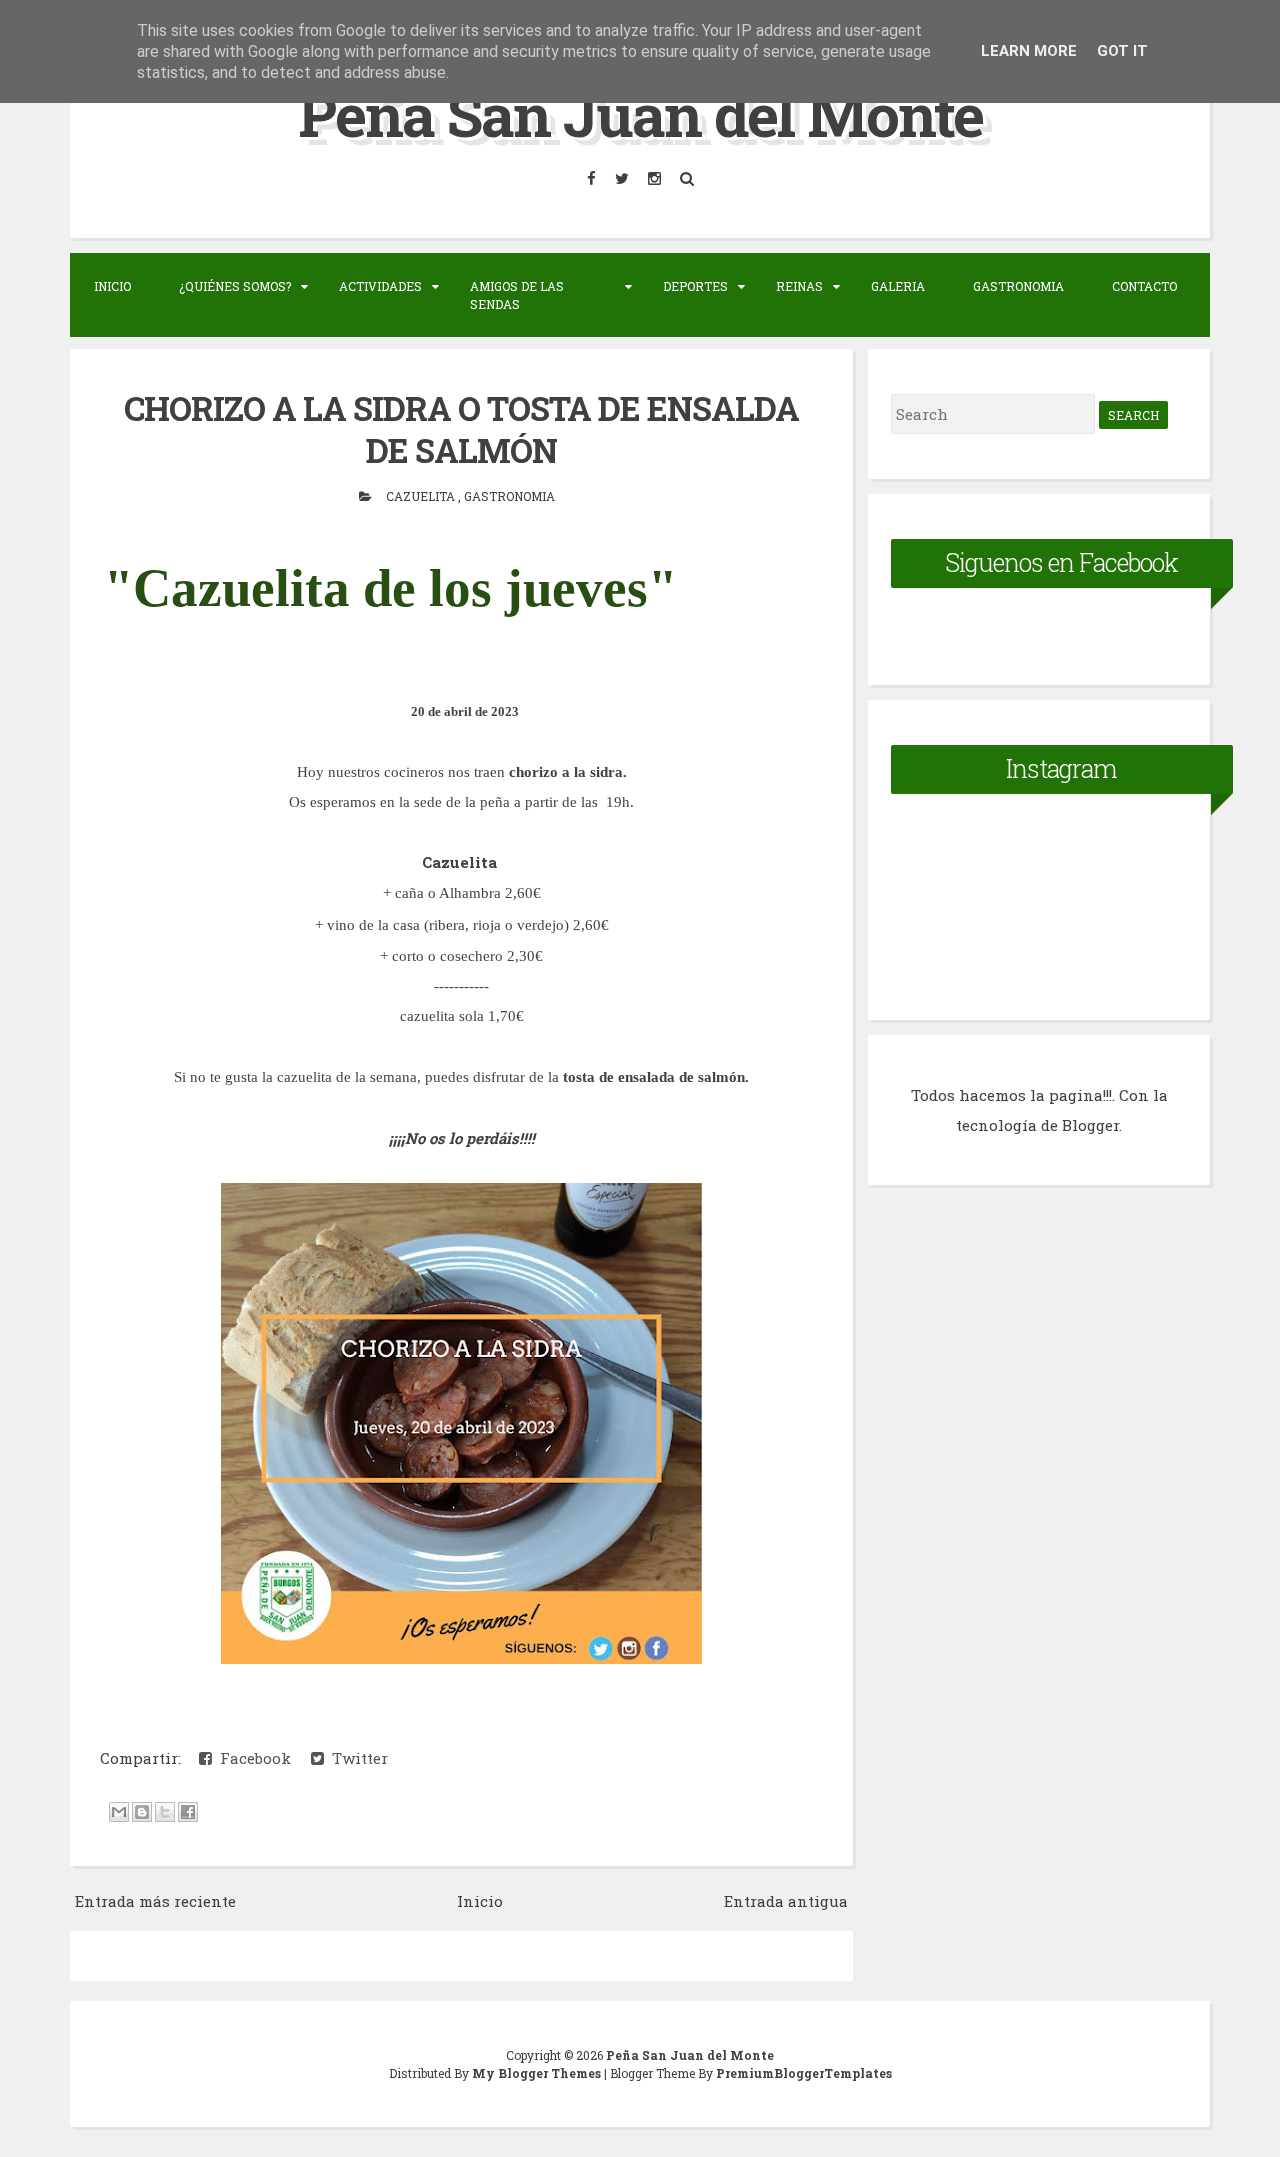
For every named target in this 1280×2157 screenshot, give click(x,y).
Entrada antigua (786, 1901)
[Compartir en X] (165, 1812)
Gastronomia (1018, 286)
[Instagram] (656, 178)
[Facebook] (593, 178)
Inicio (112, 286)
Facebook (251, 1758)
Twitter (356, 1758)
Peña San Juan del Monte (640, 113)
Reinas (799, 286)
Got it (1122, 51)
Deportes (695, 286)
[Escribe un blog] (142, 1812)
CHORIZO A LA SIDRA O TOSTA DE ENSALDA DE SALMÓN (461, 429)
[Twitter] (623, 178)
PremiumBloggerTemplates (804, 2073)
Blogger (1090, 1125)
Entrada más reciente (155, 1901)
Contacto (1144, 286)
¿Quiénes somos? (235, 286)
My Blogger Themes (538, 2073)
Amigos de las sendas (517, 295)
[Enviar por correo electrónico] (119, 1812)
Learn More (1029, 51)
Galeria (898, 286)
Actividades (380, 286)
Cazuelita (422, 496)
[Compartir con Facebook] (188, 1812)
